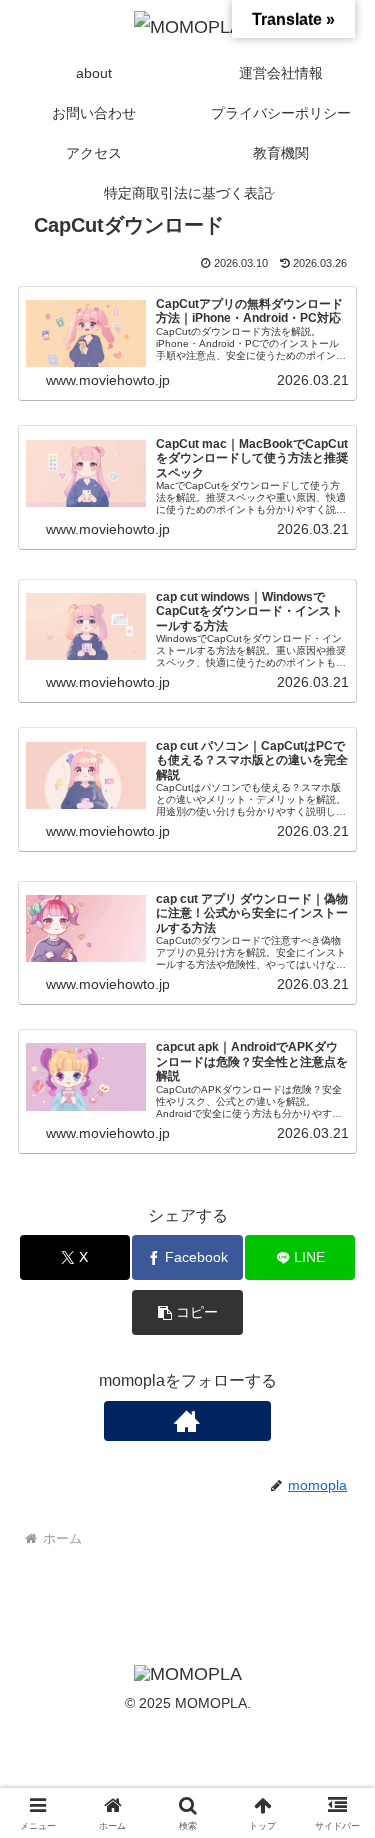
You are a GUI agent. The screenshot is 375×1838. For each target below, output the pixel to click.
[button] (187, 1312)
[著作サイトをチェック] (188, 1421)
